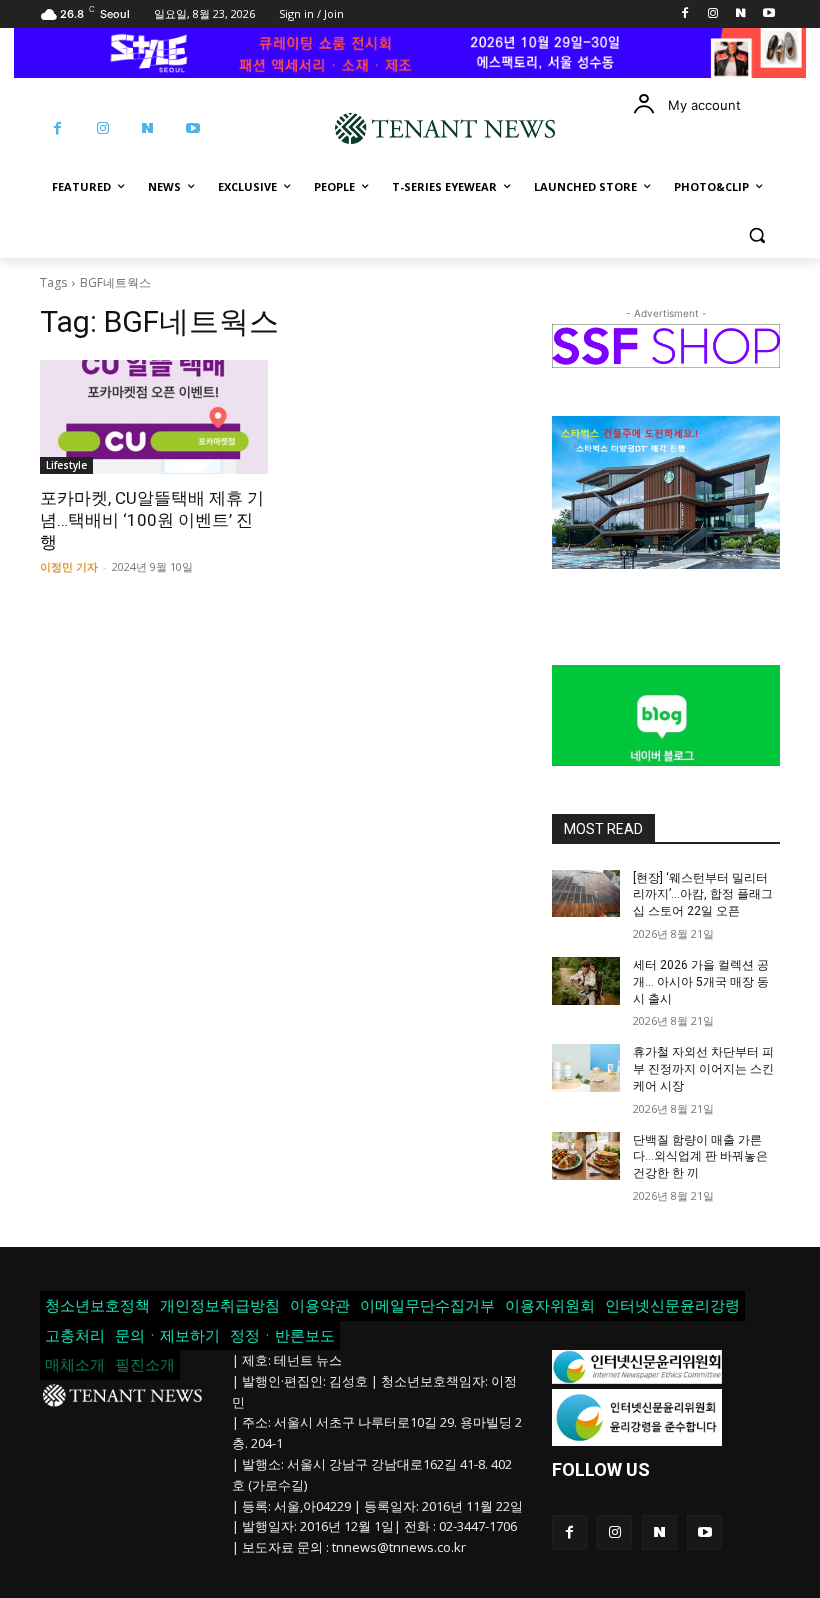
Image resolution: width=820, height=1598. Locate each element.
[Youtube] (768, 14)
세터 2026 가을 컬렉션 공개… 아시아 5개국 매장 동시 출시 (701, 982)
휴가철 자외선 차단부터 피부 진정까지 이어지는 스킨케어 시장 (703, 1069)
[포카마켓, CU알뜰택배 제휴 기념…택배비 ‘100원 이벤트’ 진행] (154, 417)
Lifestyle (66, 465)
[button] (756, 235)
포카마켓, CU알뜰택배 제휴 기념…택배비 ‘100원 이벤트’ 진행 (152, 520)
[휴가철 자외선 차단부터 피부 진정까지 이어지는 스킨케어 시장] (586, 1068)
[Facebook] (685, 14)
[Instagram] (713, 14)
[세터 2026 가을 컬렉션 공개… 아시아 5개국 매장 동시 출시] (586, 981)
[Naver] (740, 14)
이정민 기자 (69, 566)
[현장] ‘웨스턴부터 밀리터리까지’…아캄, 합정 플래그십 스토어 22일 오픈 (703, 895)
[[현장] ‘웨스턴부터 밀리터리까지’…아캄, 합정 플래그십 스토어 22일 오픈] (586, 894)
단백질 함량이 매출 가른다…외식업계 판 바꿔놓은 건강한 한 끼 (700, 1157)
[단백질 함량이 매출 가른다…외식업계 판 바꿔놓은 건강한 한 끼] (586, 1156)
